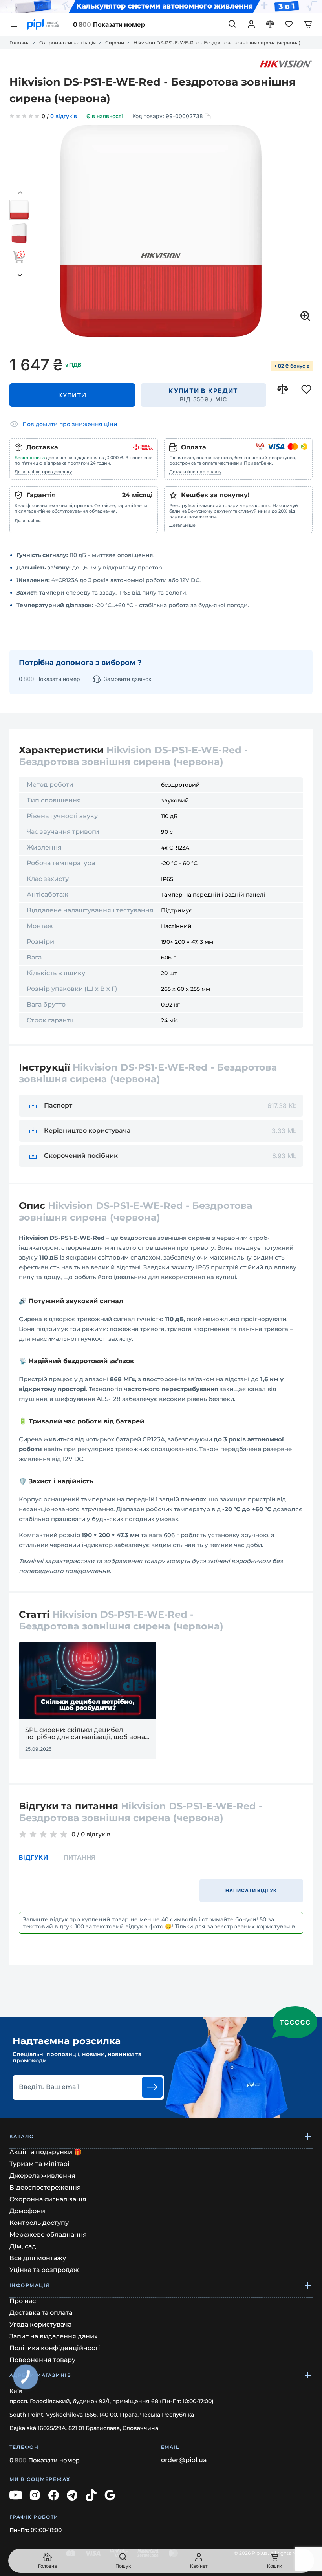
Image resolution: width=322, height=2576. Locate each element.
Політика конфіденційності (55, 2348)
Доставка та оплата (41, 2313)
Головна (20, 43)
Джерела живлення (42, 2176)
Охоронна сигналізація (68, 43)
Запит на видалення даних (54, 2336)
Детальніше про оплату (195, 472)
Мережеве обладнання (48, 2235)
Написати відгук (251, 1890)
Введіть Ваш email (49, 2087)
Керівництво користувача (87, 1131)
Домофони (27, 2211)
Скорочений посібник (81, 1156)
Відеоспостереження (45, 2187)
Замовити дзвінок (128, 679)
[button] (20, 193)
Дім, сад (23, 2246)
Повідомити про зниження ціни (70, 424)
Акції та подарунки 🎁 (46, 2152)
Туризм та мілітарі (39, 2164)
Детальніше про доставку (43, 472)
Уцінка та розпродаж (44, 2270)
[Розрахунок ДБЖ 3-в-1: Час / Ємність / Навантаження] (161, 6)
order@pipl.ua (184, 2460)
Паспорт (58, 1105)
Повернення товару (42, 2360)
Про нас (23, 2301)
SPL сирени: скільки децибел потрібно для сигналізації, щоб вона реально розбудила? (85, 1734)
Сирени (115, 43)
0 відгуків (64, 117)
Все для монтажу (38, 2258)
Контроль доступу (39, 2223)
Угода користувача (40, 2324)
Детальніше (28, 521)
